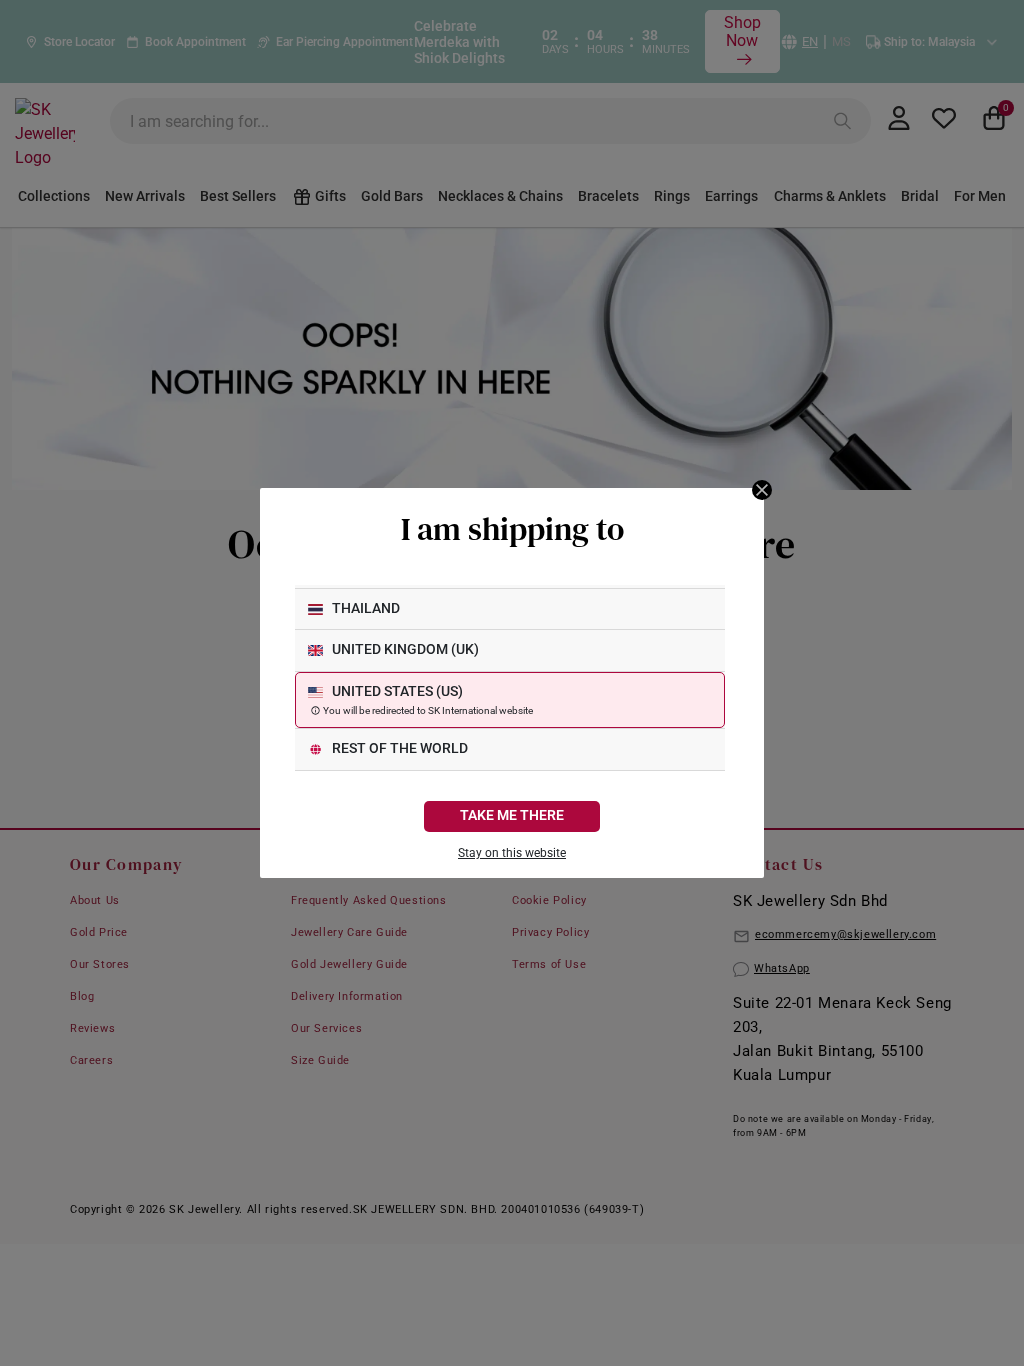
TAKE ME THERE (512, 815)
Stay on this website (512, 853)
